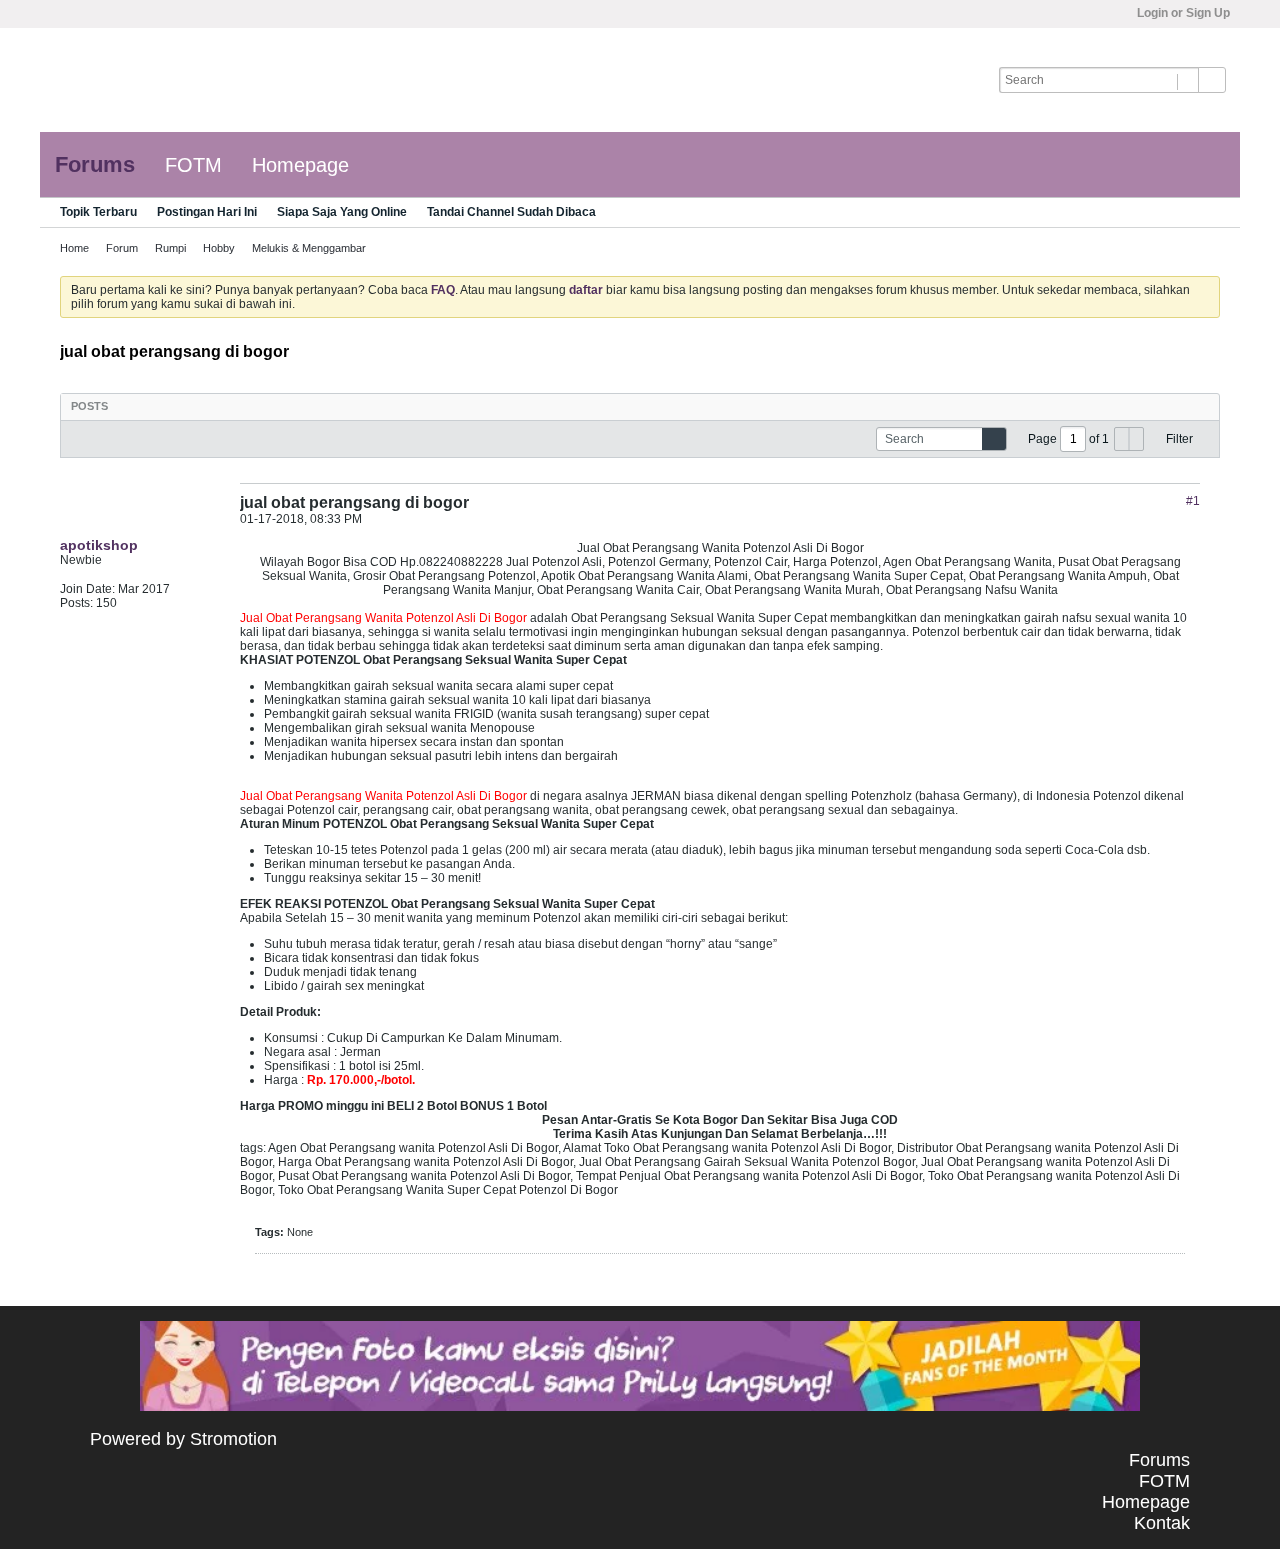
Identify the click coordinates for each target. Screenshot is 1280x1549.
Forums (95, 164)
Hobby (219, 248)
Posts (89, 406)
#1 (1193, 501)
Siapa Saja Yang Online (342, 212)
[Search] (1212, 80)
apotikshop (99, 545)
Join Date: (87, 589)
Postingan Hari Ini (207, 212)
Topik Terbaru (98, 212)
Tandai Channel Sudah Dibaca (511, 212)
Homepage (300, 165)
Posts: (76, 603)
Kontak (1162, 1523)
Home (74, 248)
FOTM (193, 165)
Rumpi (170, 248)
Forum (122, 248)
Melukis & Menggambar (309, 248)
